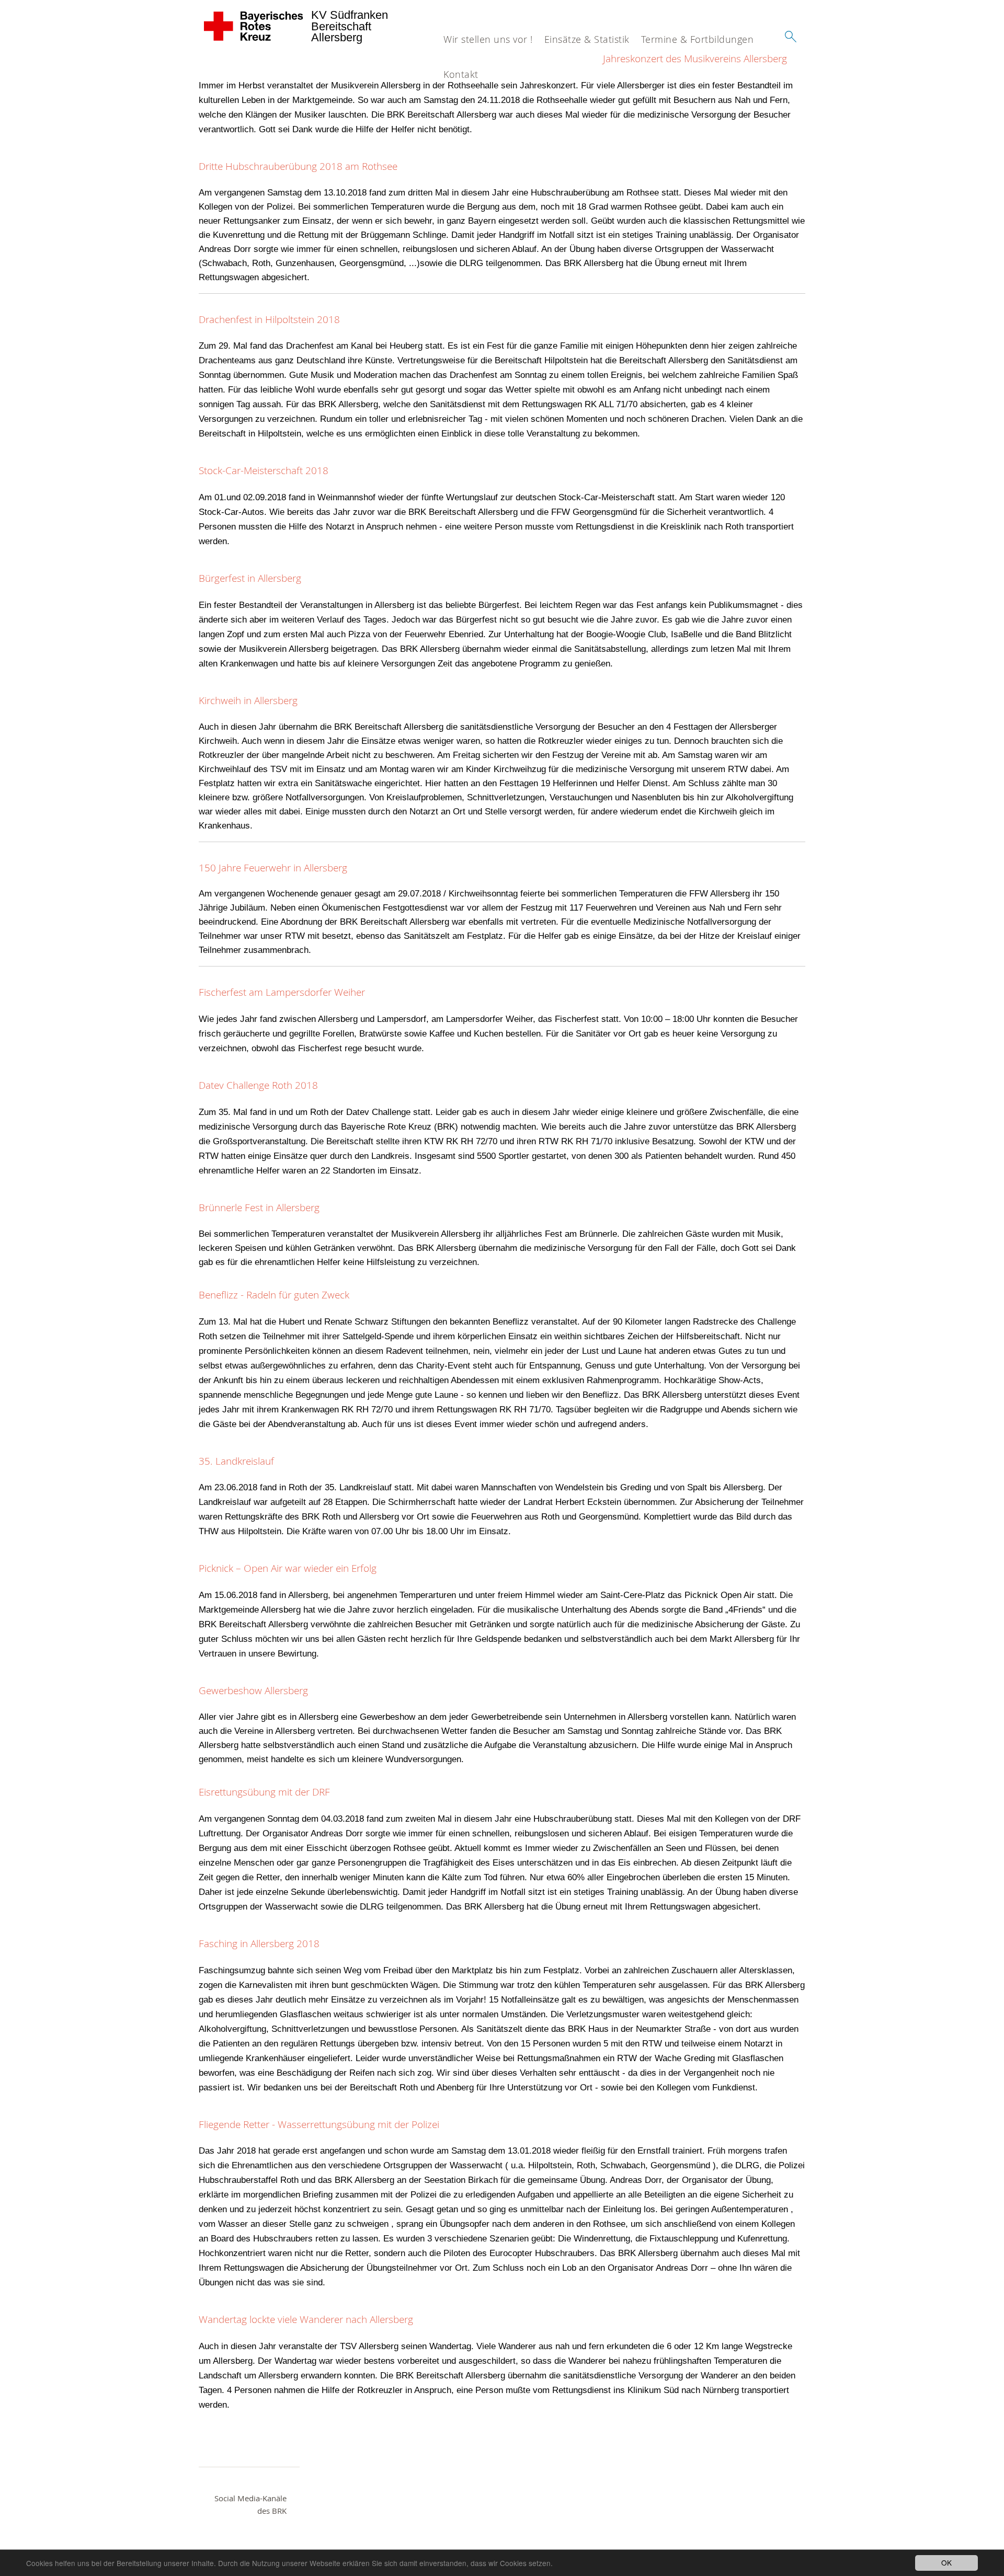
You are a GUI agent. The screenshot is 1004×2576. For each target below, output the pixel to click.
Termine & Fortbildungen (698, 39)
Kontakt (461, 74)
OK (946, 2562)
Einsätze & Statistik (587, 39)
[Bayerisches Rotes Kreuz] (254, 26)
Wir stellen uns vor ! (488, 39)
